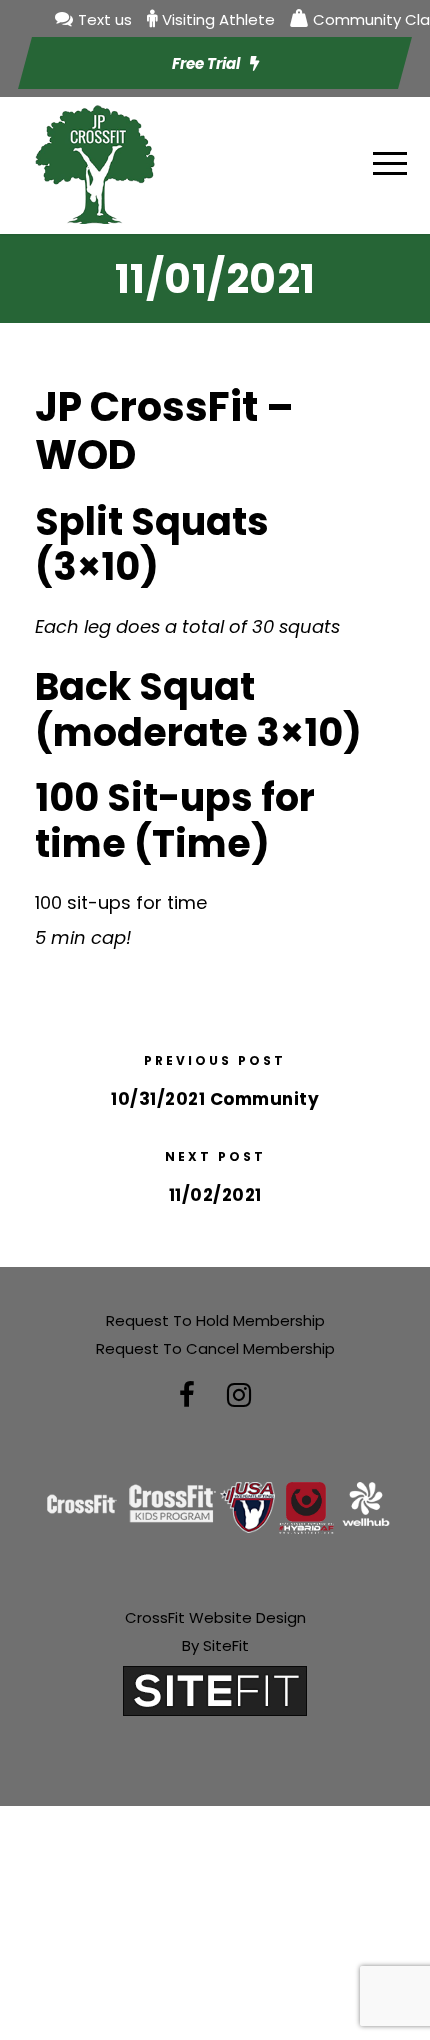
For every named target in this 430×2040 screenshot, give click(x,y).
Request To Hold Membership (215, 1320)
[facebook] (187, 1395)
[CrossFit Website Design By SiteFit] (215, 1689)
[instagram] (239, 1395)
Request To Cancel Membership (215, 1348)
